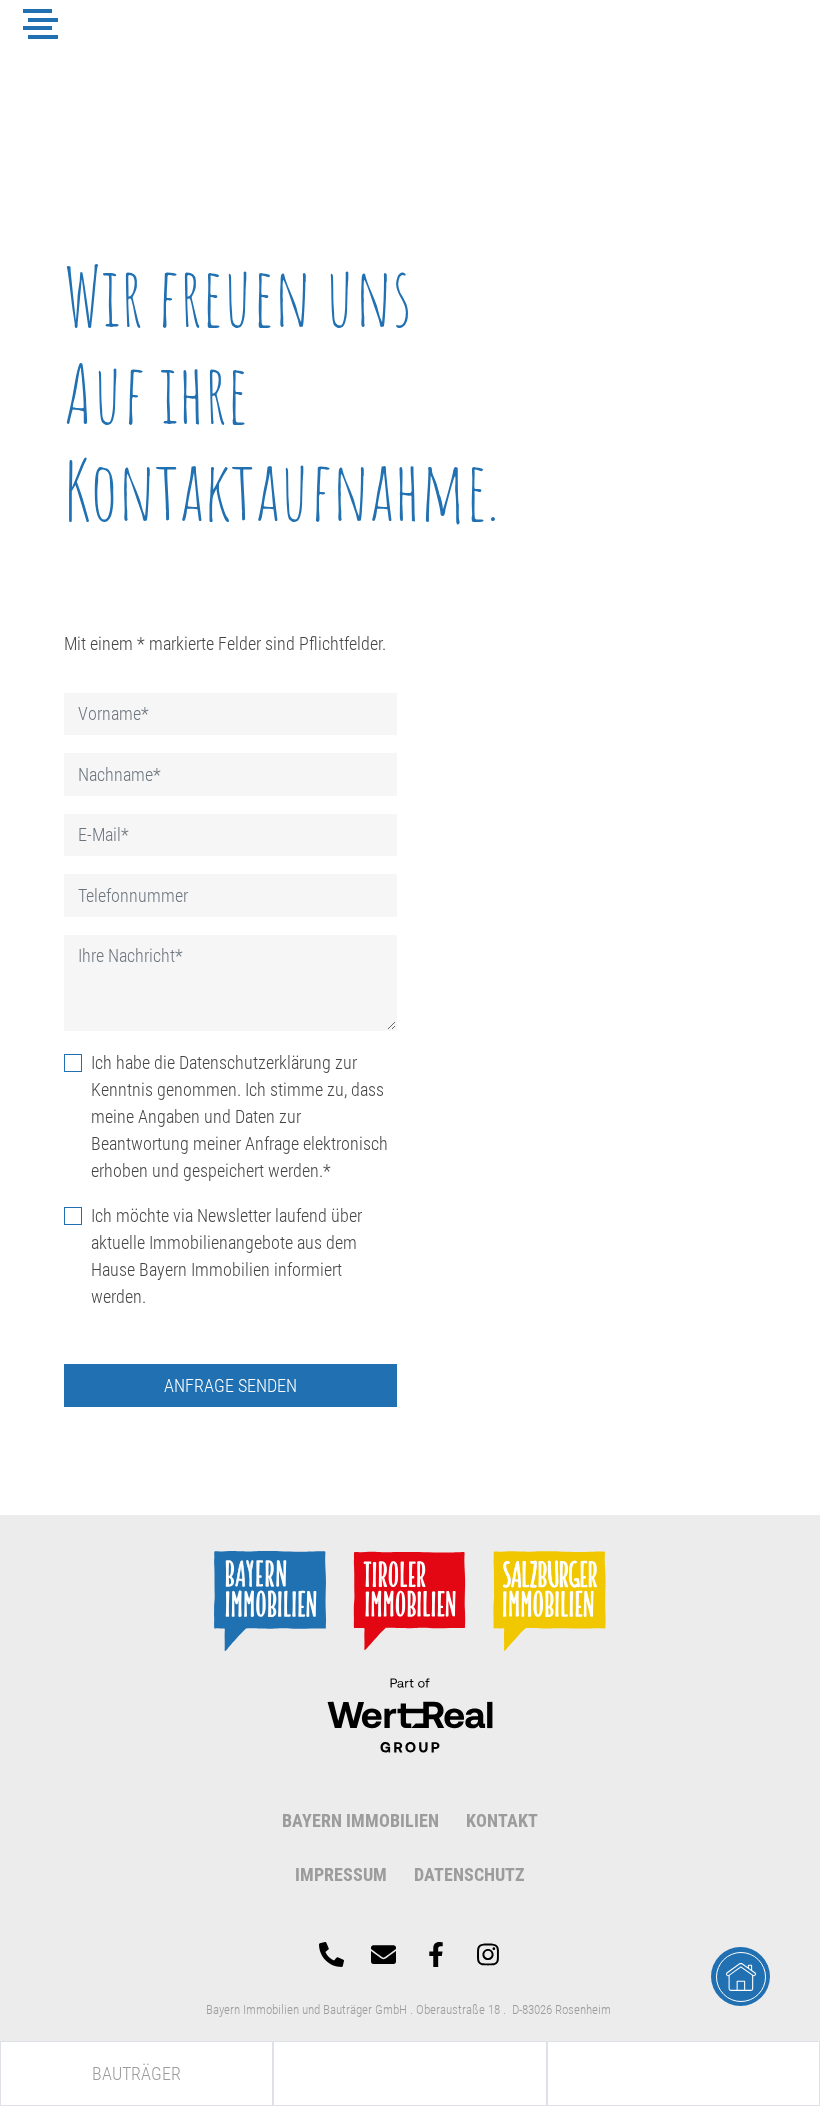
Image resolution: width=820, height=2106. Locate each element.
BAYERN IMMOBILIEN (360, 1820)
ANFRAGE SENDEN (230, 1385)
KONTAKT (502, 1820)
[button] (40, 24)
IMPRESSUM (341, 1874)
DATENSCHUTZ (469, 1874)
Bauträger (136, 2073)
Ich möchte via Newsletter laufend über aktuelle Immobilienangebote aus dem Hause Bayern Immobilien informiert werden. (226, 1256)
